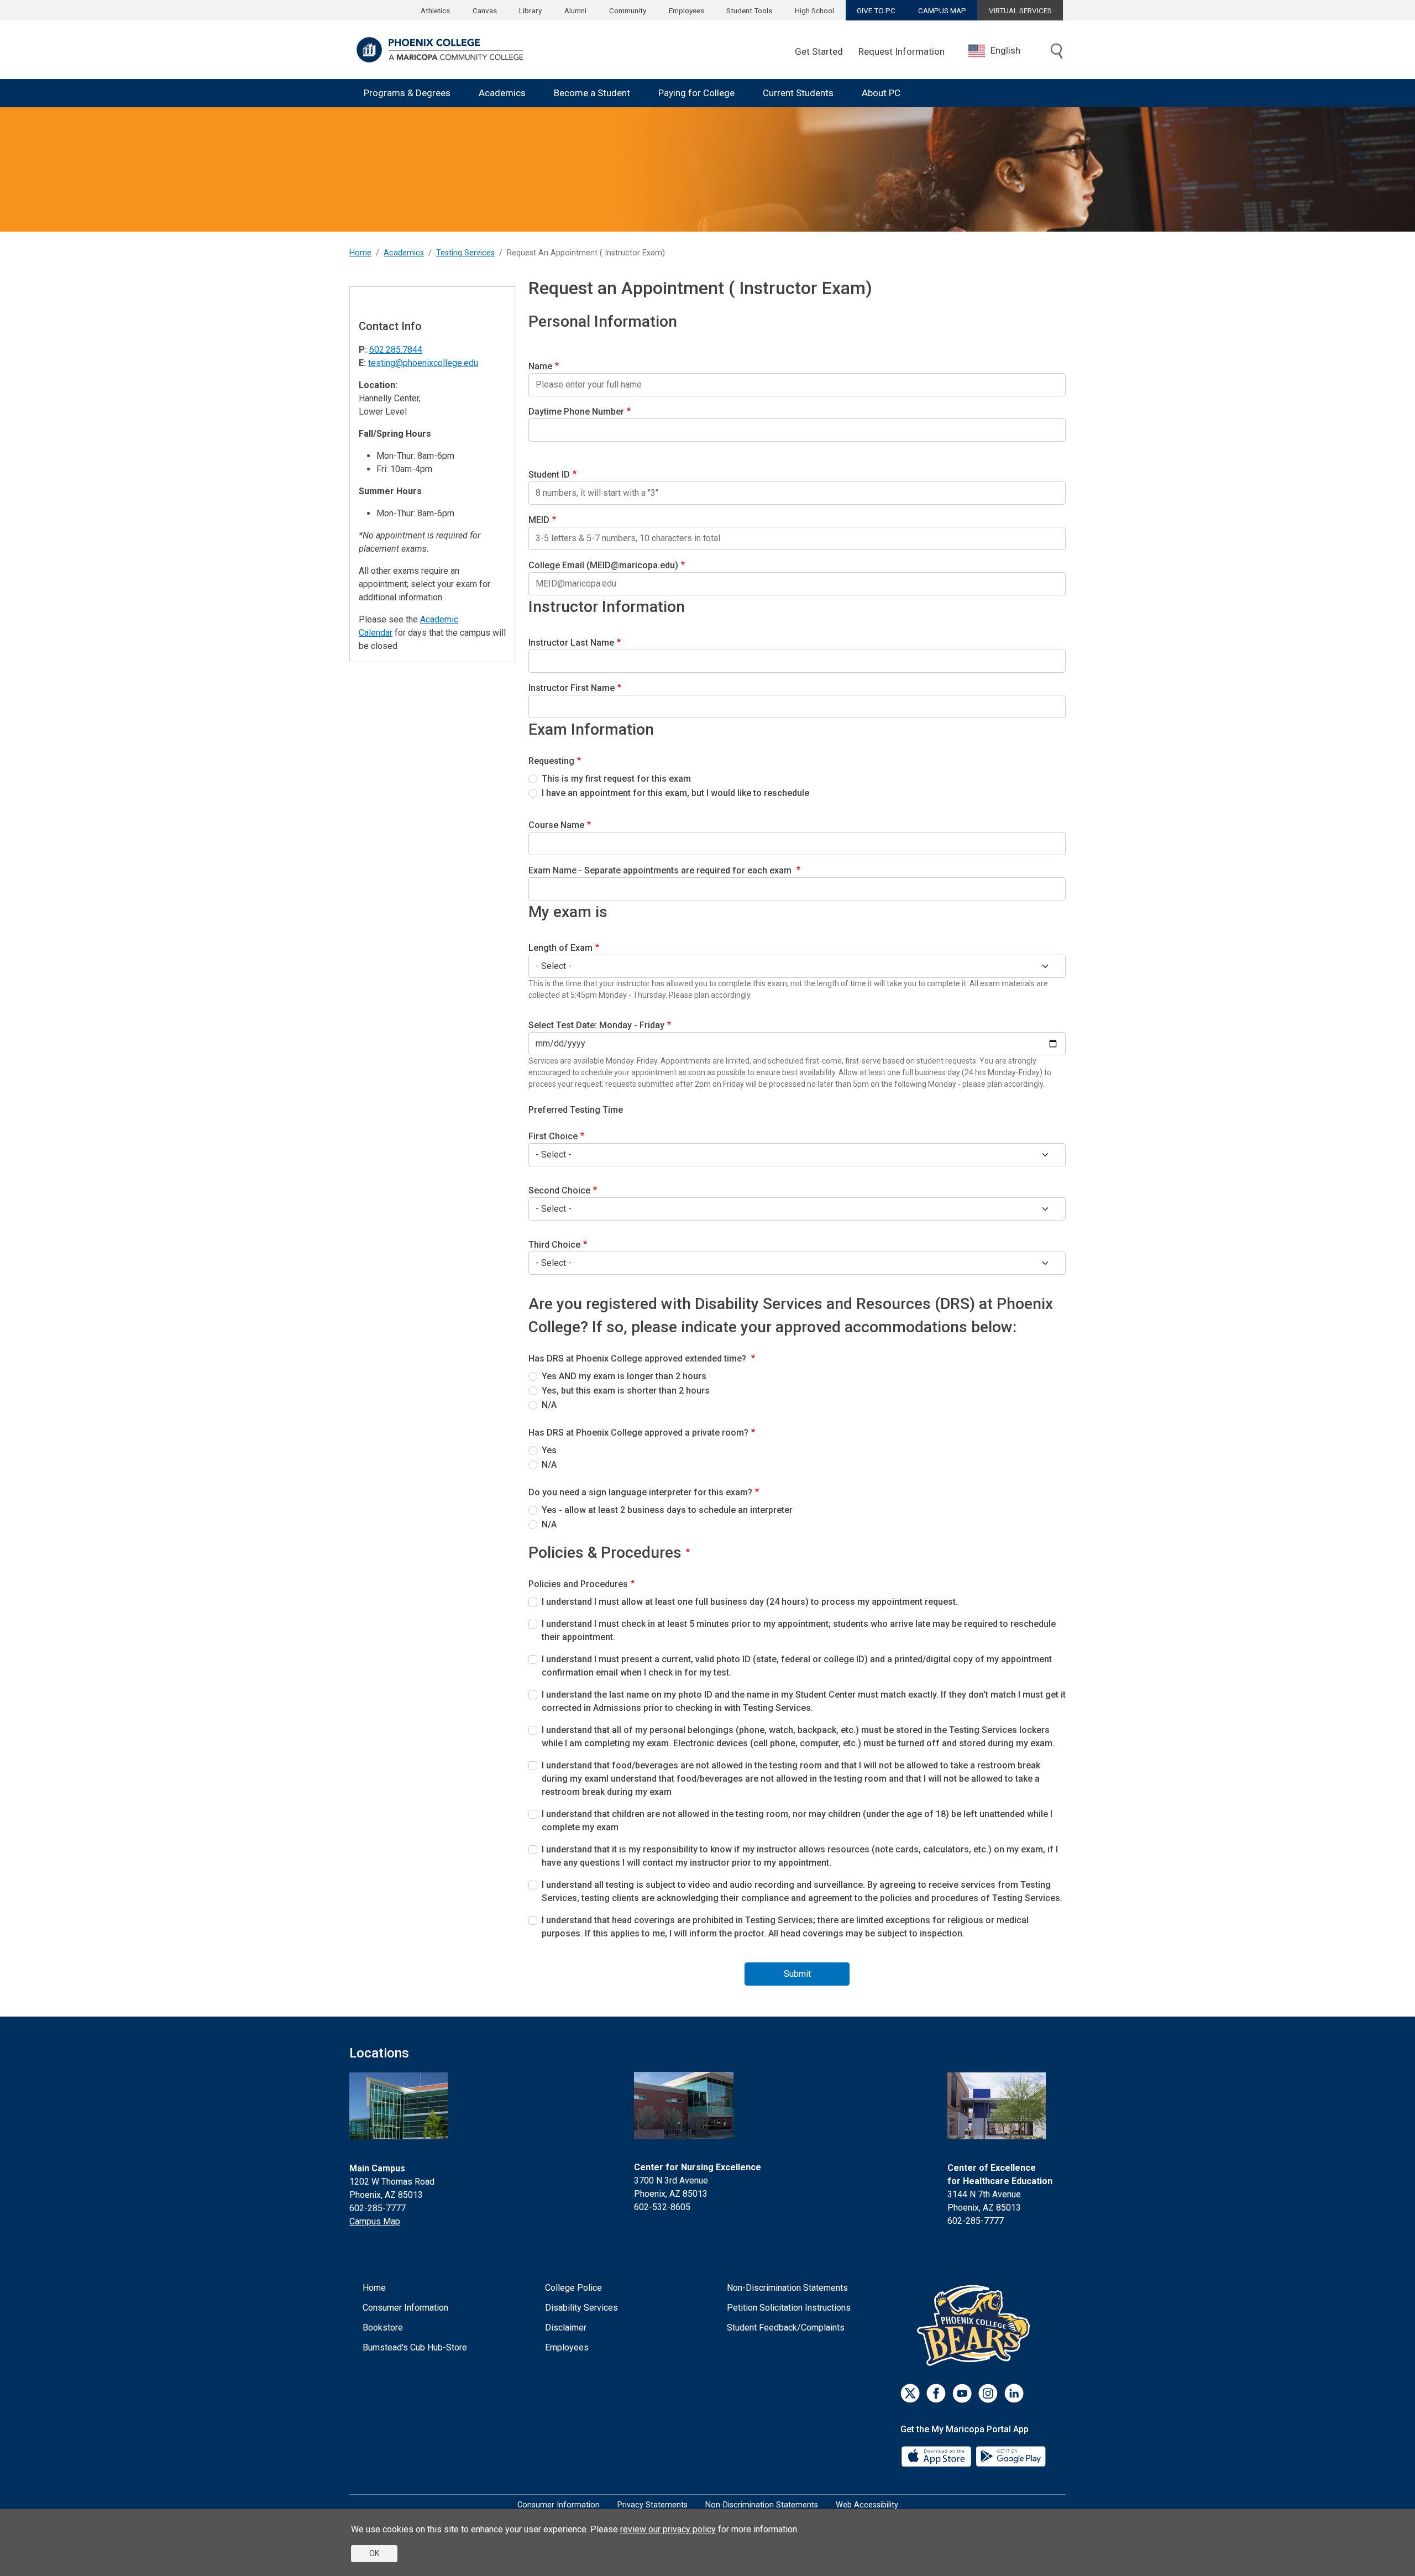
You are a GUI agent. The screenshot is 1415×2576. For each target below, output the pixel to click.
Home (360, 253)
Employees (686, 11)
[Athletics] (976, 2325)
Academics (502, 93)
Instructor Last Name (571, 643)
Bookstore (383, 2328)
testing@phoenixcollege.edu (423, 363)
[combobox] (1003, 51)
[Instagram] (988, 2393)
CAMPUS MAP (942, 11)
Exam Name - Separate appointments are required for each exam (661, 870)
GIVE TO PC (876, 11)
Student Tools (749, 11)
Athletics (435, 11)
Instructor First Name (572, 688)
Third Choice (554, 1245)
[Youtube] (962, 2393)
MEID (539, 520)
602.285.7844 (396, 350)
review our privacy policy (668, 2529)
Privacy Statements (653, 2505)
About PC (881, 93)
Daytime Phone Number (576, 412)
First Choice (553, 1136)
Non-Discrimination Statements (787, 2288)
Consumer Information (405, 2308)
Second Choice (559, 1190)
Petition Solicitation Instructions (789, 2308)
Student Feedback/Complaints (786, 2328)
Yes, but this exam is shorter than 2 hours (626, 1391)
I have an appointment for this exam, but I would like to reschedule (675, 793)
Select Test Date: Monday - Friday (596, 1025)
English (1005, 50)
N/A (549, 1405)
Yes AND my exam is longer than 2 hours (624, 1376)
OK (374, 2553)
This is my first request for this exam (616, 779)
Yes (549, 1450)
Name (540, 366)
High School (814, 11)
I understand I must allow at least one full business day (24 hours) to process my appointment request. (750, 1602)
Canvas (485, 11)
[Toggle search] (1057, 52)
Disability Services (581, 2308)
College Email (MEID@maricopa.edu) (603, 565)
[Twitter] (910, 2393)
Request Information (902, 51)
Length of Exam (560, 948)
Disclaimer (566, 2328)
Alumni (575, 11)
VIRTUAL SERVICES (1020, 11)
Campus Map (375, 2221)
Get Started (819, 51)
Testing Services (465, 253)
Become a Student (592, 93)
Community (628, 11)
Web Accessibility (867, 2505)
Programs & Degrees (407, 93)
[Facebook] (936, 2393)
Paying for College (696, 93)
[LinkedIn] (1014, 2393)
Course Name (556, 825)
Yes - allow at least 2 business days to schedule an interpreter (667, 1510)
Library (530, 11)
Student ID (549, 475)
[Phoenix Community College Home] (440, 50)
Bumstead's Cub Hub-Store (415, 2347)
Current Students (798, 93)
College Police (573, 2288)
